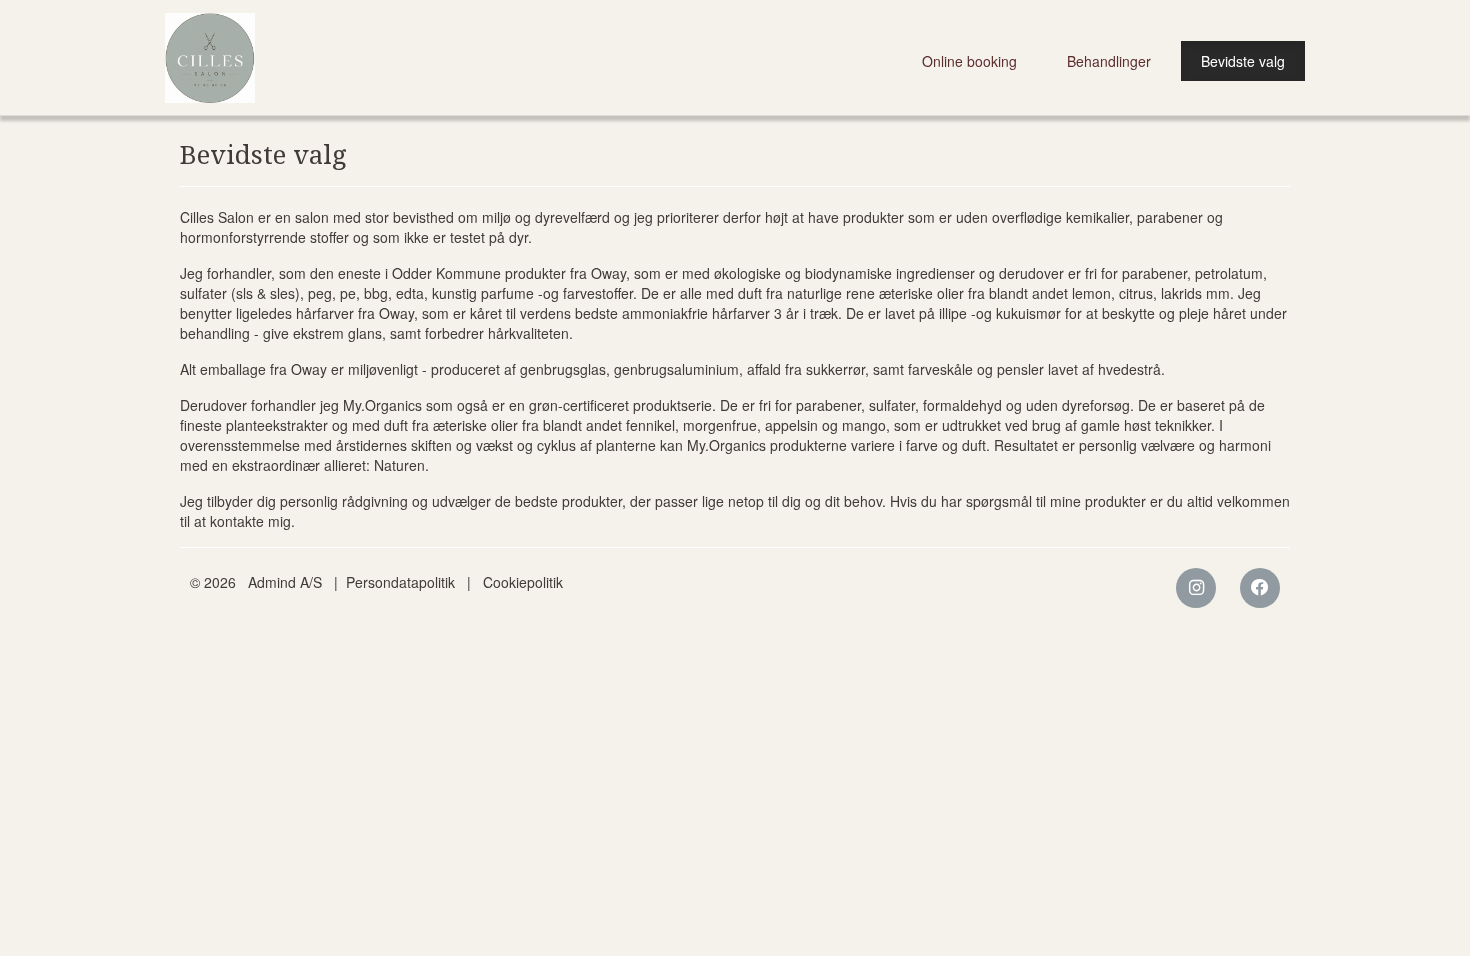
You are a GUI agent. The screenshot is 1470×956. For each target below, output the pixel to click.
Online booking (969, 61)
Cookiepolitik (523, 582)
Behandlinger (1109, 61)
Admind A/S (285, 582)
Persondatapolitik (400, 582)
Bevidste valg (1243, 61)
